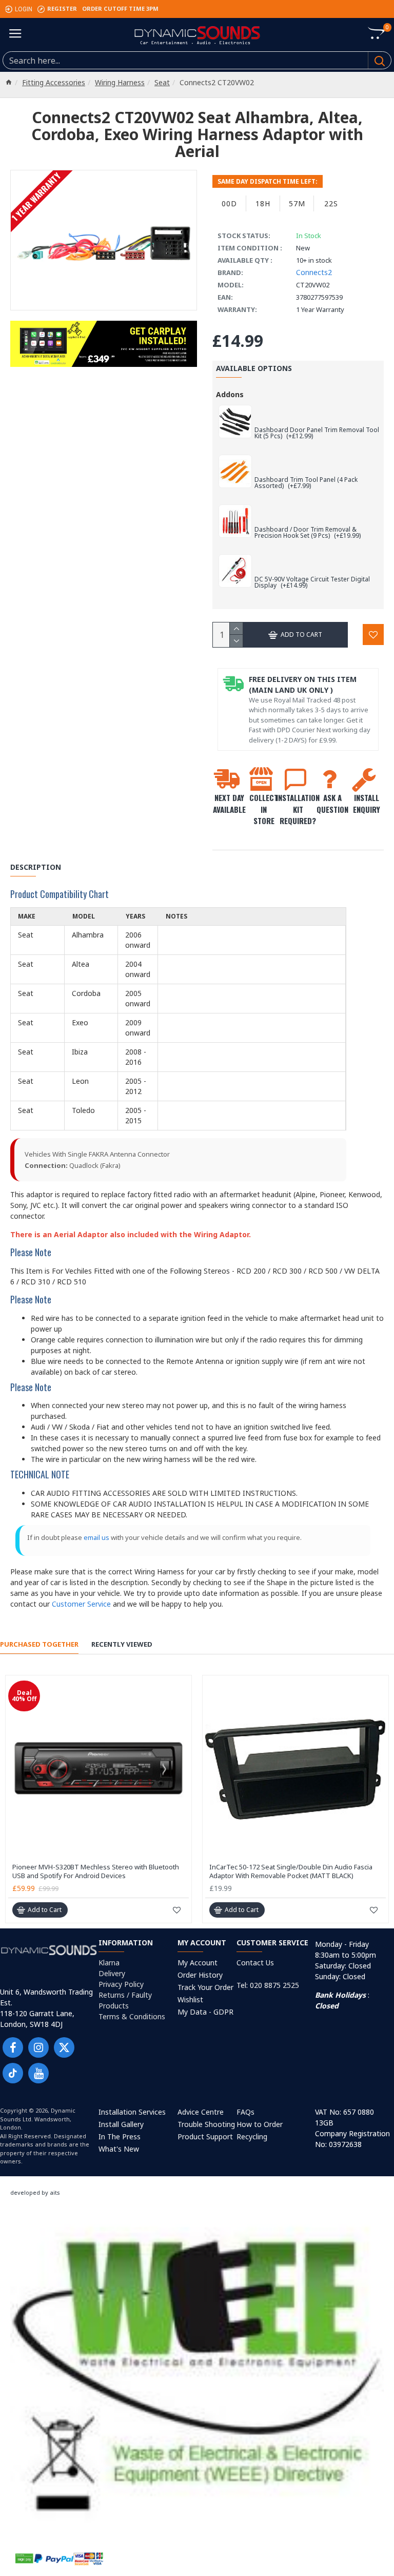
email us (96, 1537)
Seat (162, 82)
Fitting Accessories (54, 82)
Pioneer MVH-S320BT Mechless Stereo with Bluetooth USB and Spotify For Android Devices (96, 1871)
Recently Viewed (122, 1644)
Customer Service (81, 1604)
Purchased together (39, 1644)
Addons (230, 394)
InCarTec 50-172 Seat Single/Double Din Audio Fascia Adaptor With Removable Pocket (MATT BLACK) (291, 1871)
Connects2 (314, 272)
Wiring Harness (120, 82)
